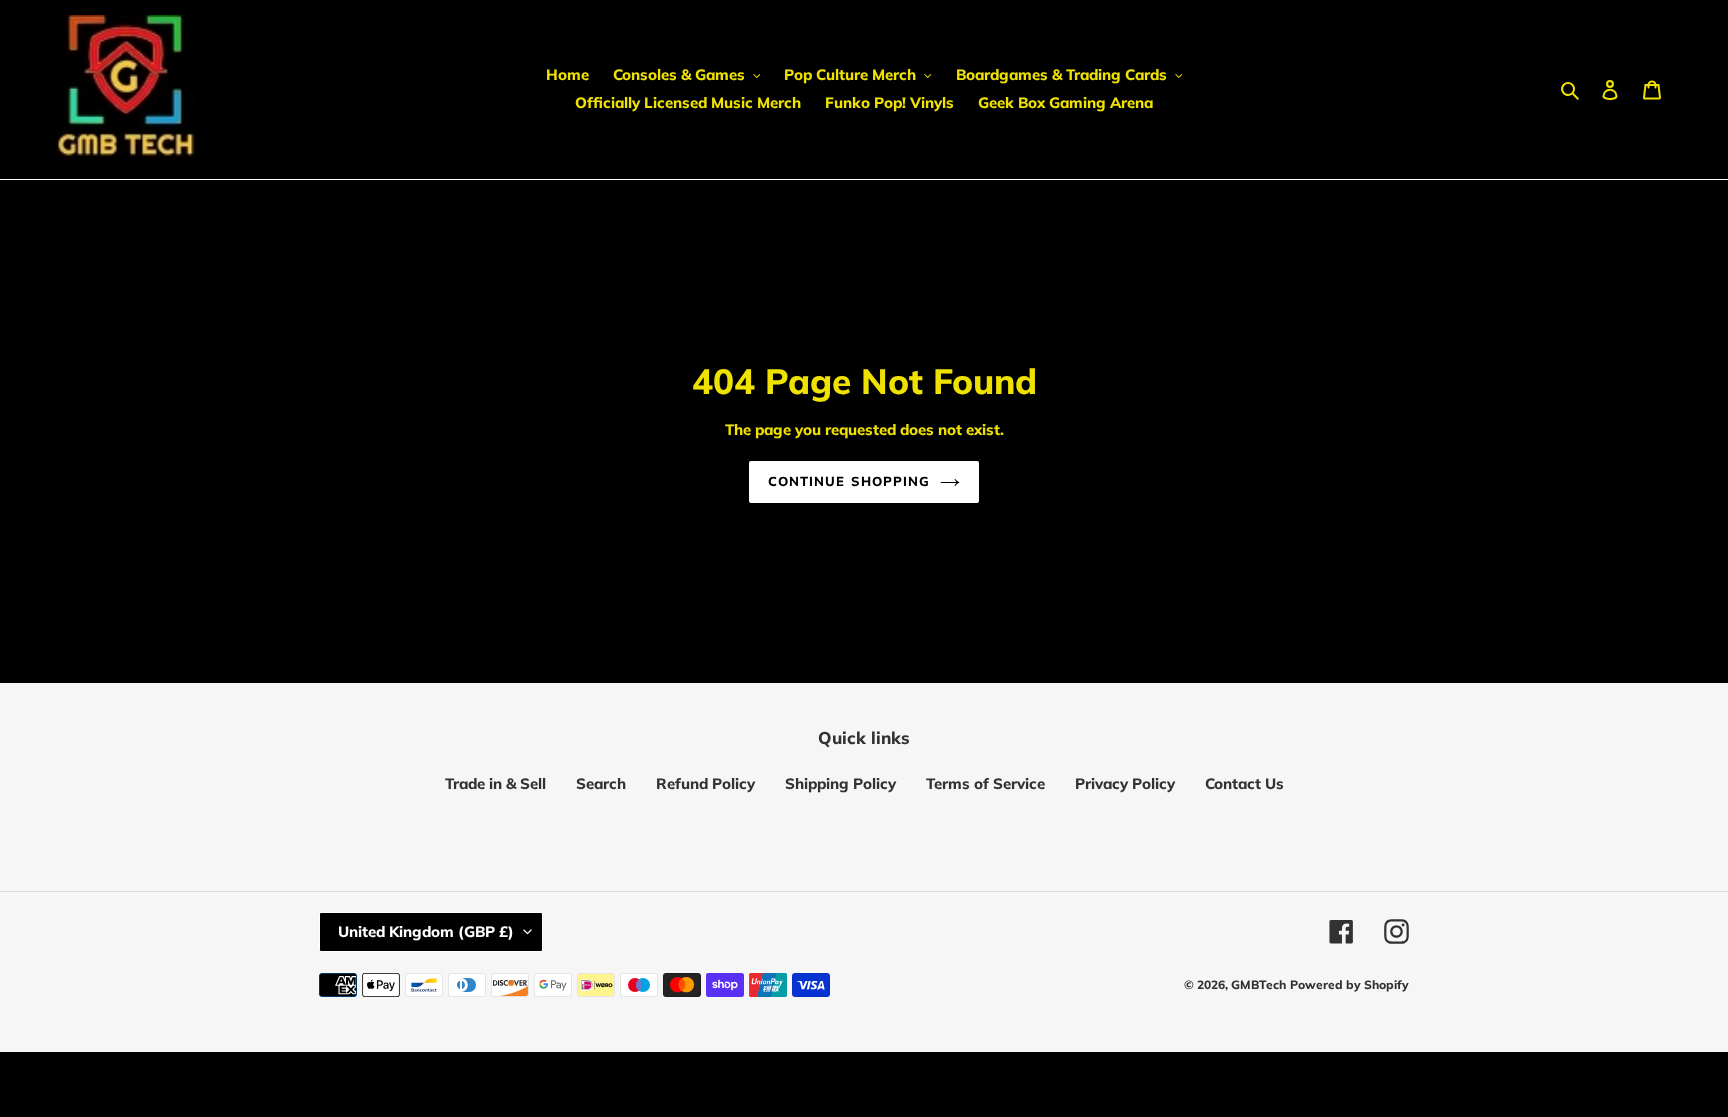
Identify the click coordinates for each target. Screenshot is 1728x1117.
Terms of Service (985, 783)
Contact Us (1244, 783)
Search (601, 783)
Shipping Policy (840, 783)
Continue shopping (849, 481)
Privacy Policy (1125, 783)
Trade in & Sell (495, 783)
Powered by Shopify (1349, 984)
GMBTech (1258, 984)
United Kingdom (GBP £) (426, 931)
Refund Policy (705, 783)
